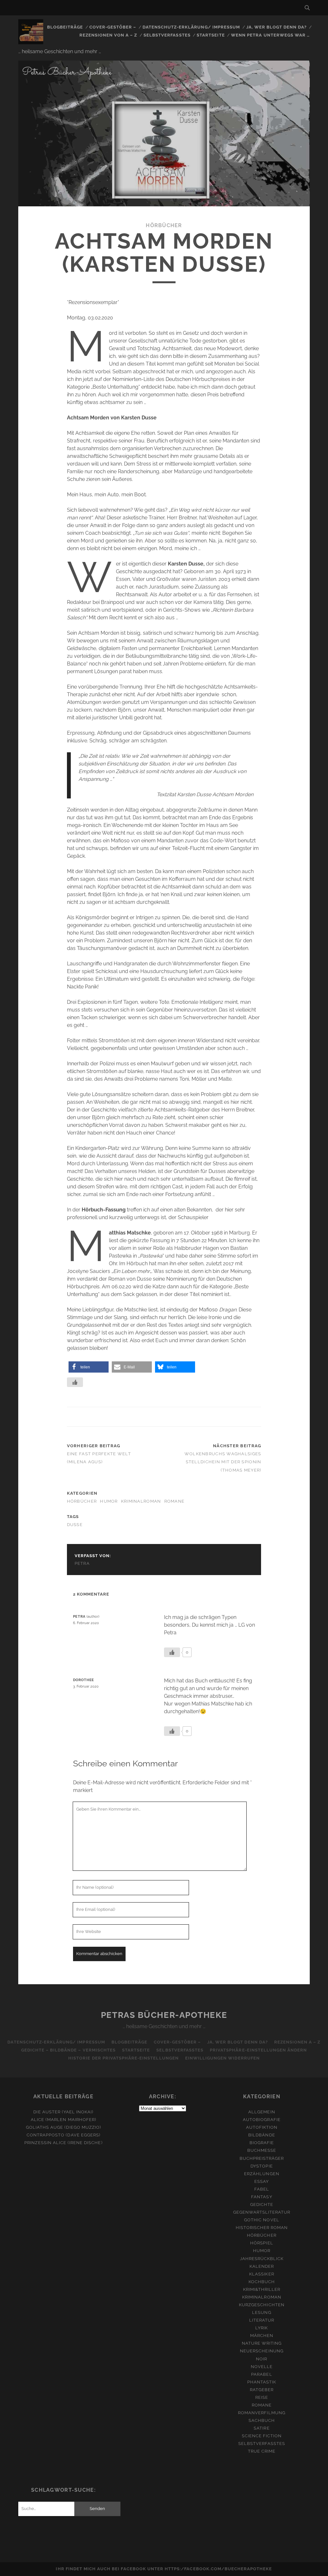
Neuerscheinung (262, 2351)
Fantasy (262, 2197)
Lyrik (262, 2328)
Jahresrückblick (262, 2259)
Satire (262, 2428)
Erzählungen (262, 2174)
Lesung (262, 2312)
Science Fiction (262, 2436)
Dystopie (262, 2166)
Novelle (262, 2367)
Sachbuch (262, 2420)
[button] (89, 1367)
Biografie (262, 2143)
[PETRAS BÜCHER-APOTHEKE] (31, 41)
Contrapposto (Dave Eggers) (63, 2135)
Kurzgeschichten (262, 2305)
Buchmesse (262, 2150)
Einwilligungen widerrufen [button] (222, 2058)
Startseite (211, 35)
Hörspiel (262, 2243)
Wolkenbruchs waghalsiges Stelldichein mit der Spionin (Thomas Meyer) (223, 1462)
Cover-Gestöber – (113, 27)
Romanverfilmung (262, 2413)
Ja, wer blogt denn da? (277, 27)
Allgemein (262, 2112)
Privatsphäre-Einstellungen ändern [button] (258, 2050)
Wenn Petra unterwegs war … (270, 35)
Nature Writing (262, 2343)
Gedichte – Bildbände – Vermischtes (68, 2050)
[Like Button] (75, 1382)
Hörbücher (164, 225)
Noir (262, 2359)
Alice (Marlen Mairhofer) (63, 2120)
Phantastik (262, 2382)
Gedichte (262, 2204)
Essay (262, 2181)
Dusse (75, 1525)
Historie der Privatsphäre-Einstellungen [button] (123, 2058)
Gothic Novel (262, 2220)
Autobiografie (262, 2120)
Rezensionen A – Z (297, 2042)
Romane (175, 1501)
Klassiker (262, 2274)
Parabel (262, 2374)
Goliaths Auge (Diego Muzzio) (63, 2127)
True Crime (262, 2451)
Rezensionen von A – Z (108, 35)
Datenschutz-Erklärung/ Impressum (191, 27)
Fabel (262, 2189)
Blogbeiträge (65, 27)
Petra (82, 1563)
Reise (262, 2397)
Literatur (262, 2320)
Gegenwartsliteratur (262, 2212)
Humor (109, 1501)
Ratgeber (262, 2390)
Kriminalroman (141, 1501)
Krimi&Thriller (262, 2289)
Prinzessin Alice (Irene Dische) (63, 2143)
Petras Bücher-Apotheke (164, 2015)
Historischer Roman (262, 2228)
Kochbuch (262, 2282)
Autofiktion (262, 2127)
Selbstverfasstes (167, 35)
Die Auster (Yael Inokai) (63, 2112)
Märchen (262, 2336)
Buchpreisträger (262, 2158)
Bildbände (262, 2135)
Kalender (262, 2266)
